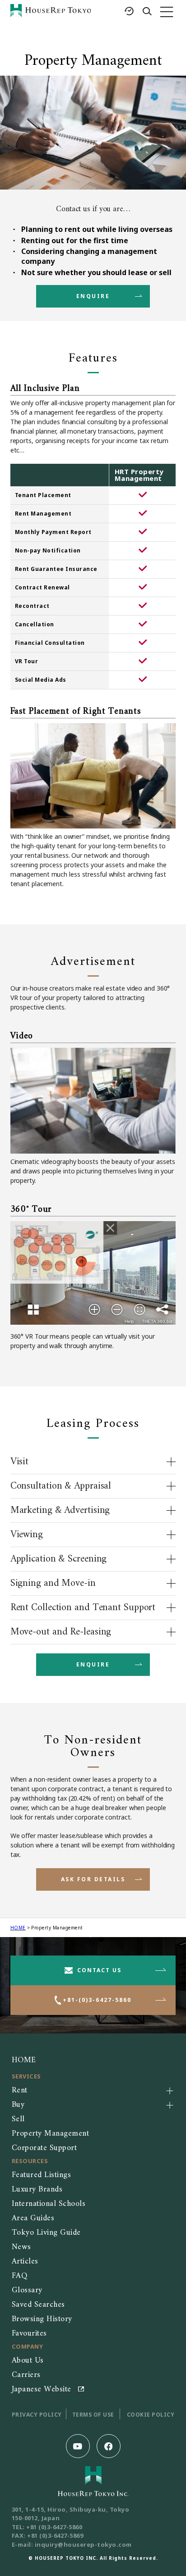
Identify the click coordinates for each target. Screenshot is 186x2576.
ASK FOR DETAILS (93, 1879)
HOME (18, 1928)
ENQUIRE (93, 296)
